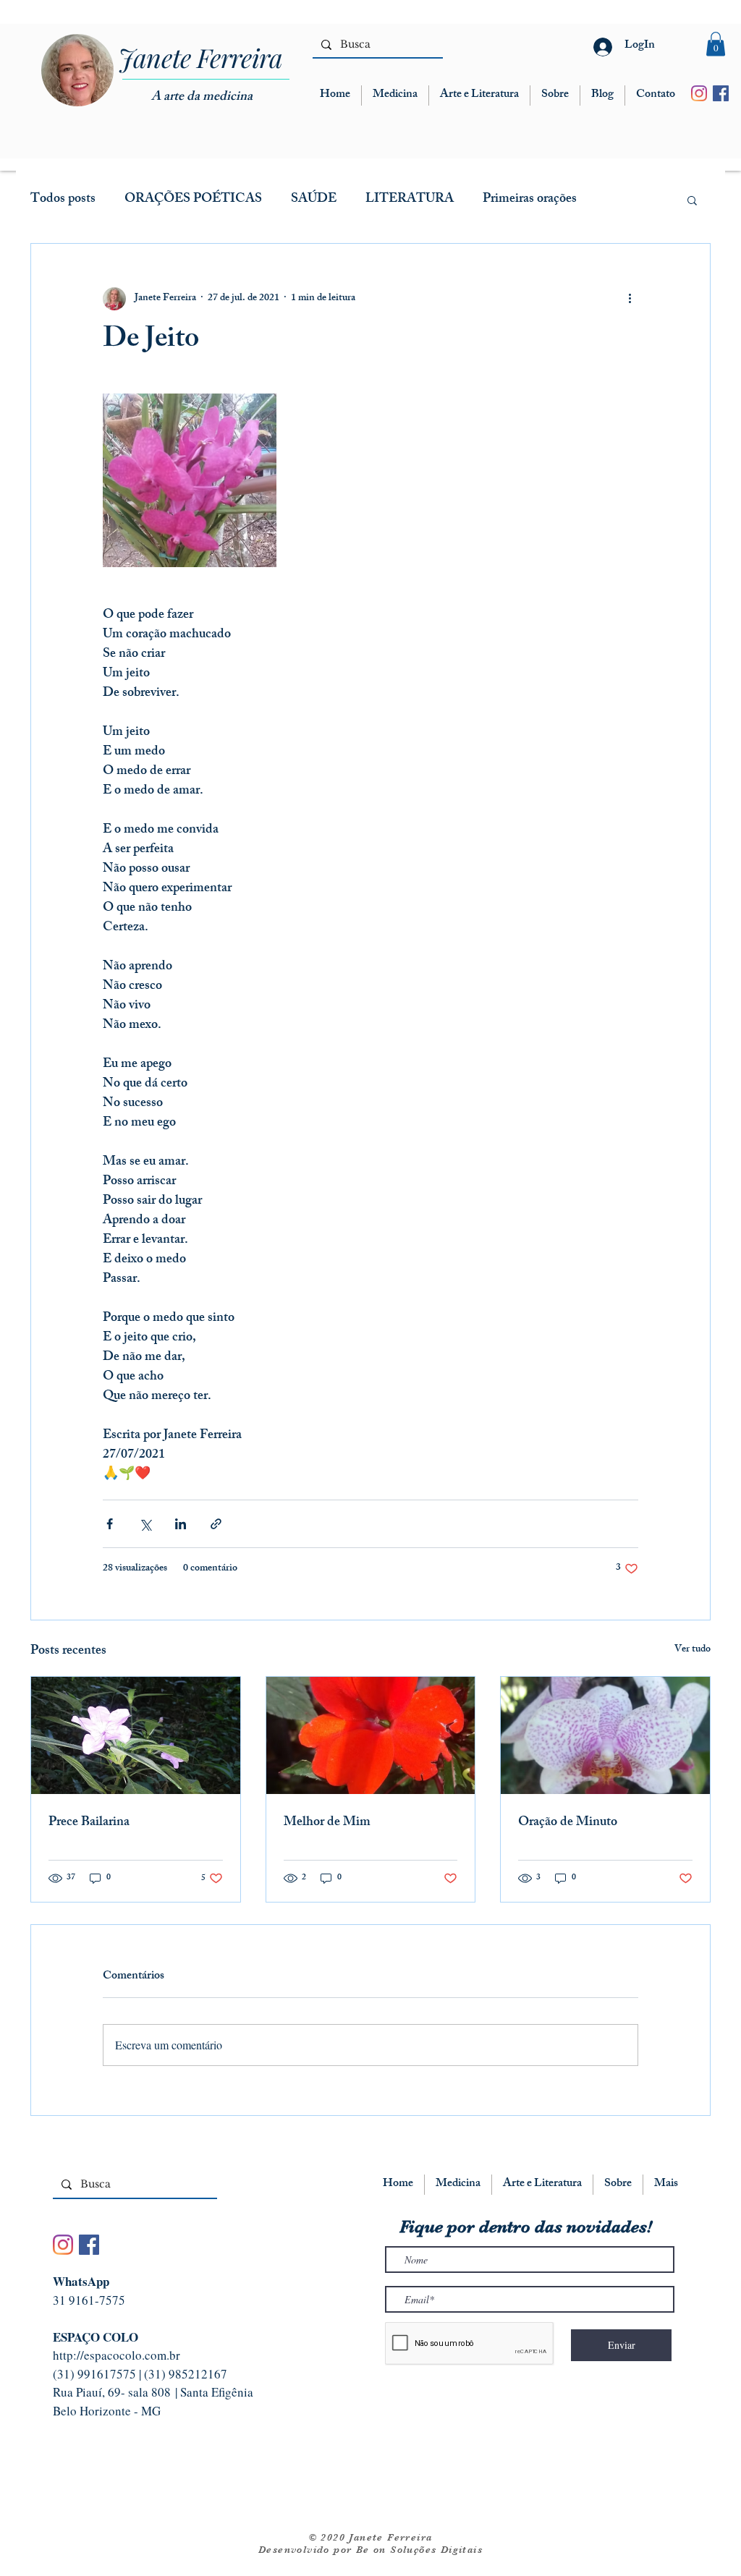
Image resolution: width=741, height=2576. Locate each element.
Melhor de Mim (327, 1823)
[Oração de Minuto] (605, 1735)
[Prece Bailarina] (136, 1735)
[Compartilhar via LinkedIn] (181, 1524)
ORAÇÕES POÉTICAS (193, 200)
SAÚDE (314, 200)
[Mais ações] (630, 299)
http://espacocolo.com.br (117, 2355)
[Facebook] (721, 93)
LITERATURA (410, 200)
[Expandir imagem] (190, 480)
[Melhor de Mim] (371, 1735)
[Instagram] (699, 93)
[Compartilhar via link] (216, 1524)
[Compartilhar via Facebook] (110, 1524)
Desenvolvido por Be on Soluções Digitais (370, 2549)
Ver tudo (693, 1650)
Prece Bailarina (89, 1823)
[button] (716, 44)
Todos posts (63, 200)
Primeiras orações (530, 200)
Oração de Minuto (568, 1823)
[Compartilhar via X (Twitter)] (145, 1524)
